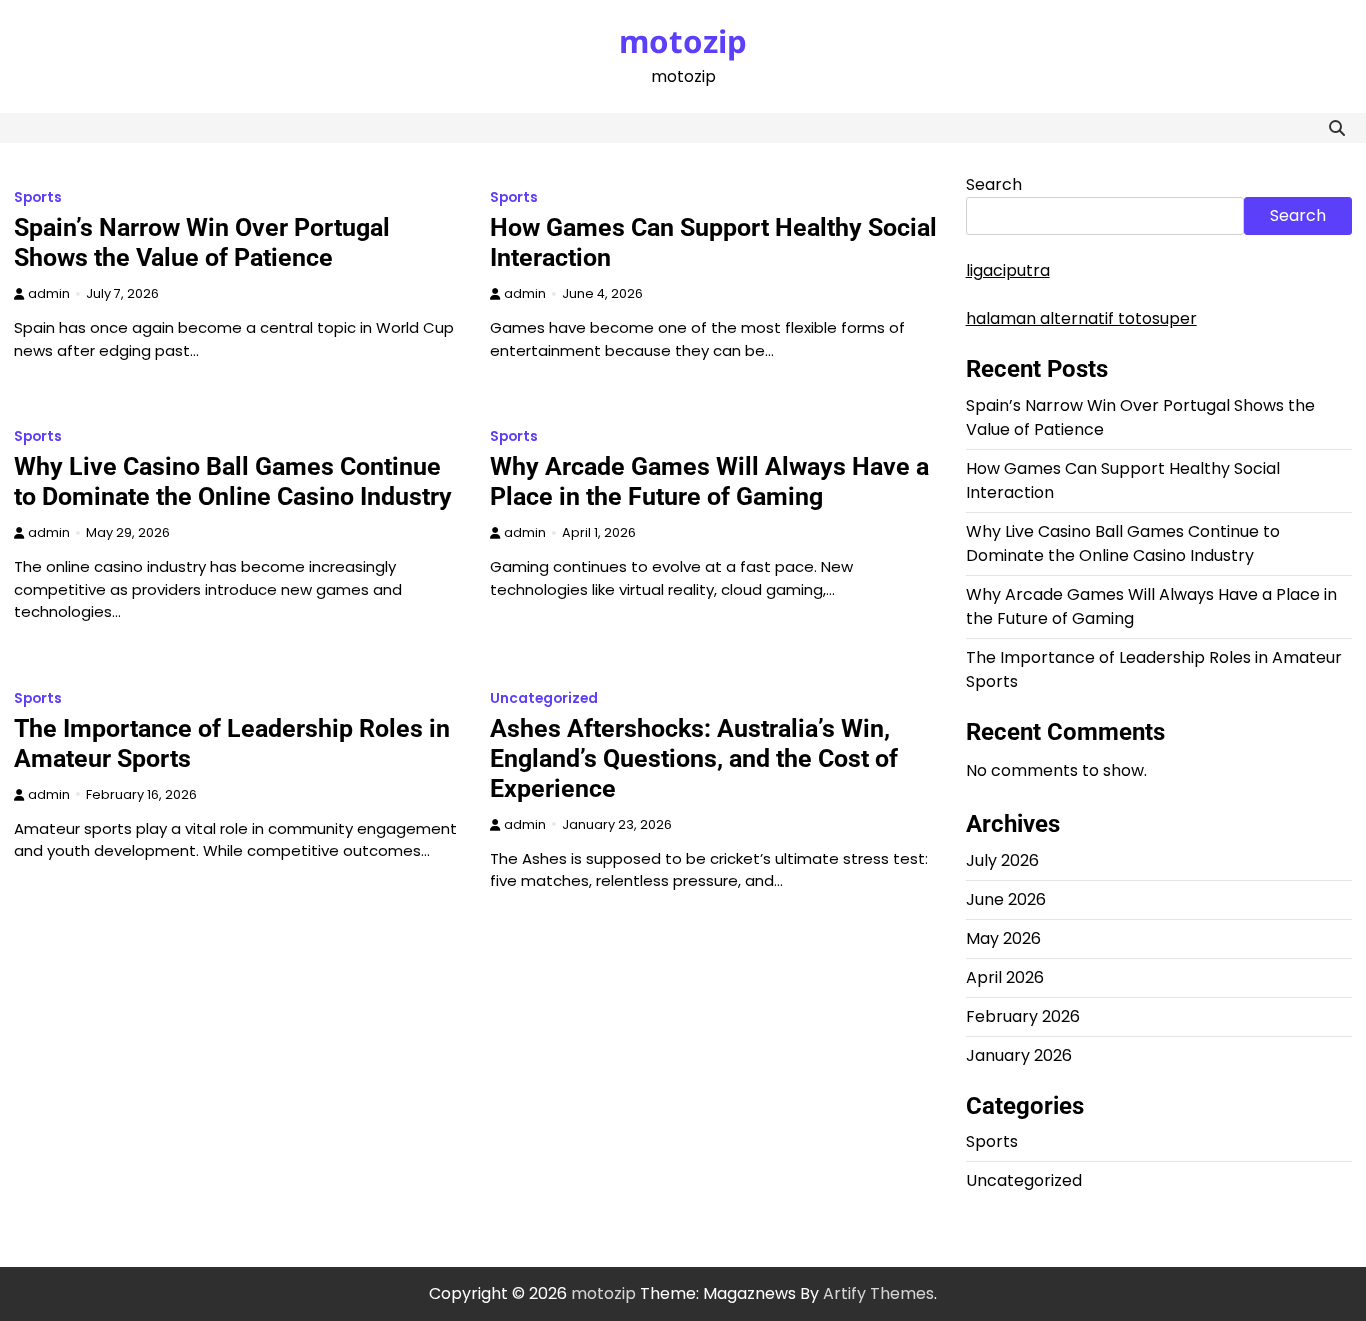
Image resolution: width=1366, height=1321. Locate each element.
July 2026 (1002, 860)
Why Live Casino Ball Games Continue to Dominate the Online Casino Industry (233, 481)
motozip (683, 41)
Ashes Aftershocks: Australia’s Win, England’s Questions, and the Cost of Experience (694, 758)
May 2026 (1003, 938)
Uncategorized (544, 698)
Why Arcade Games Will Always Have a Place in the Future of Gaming (709, 481)
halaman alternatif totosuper (1081, 318)
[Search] (1337, 128)
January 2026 (1019, 1055)
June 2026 (1006, 899)
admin (49, 293)
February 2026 (1023, 1016)
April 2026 (1005, 977)
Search (994, 184)
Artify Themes (878, 1293)
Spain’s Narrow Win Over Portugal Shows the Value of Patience (202, 242)
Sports (38, 197)
